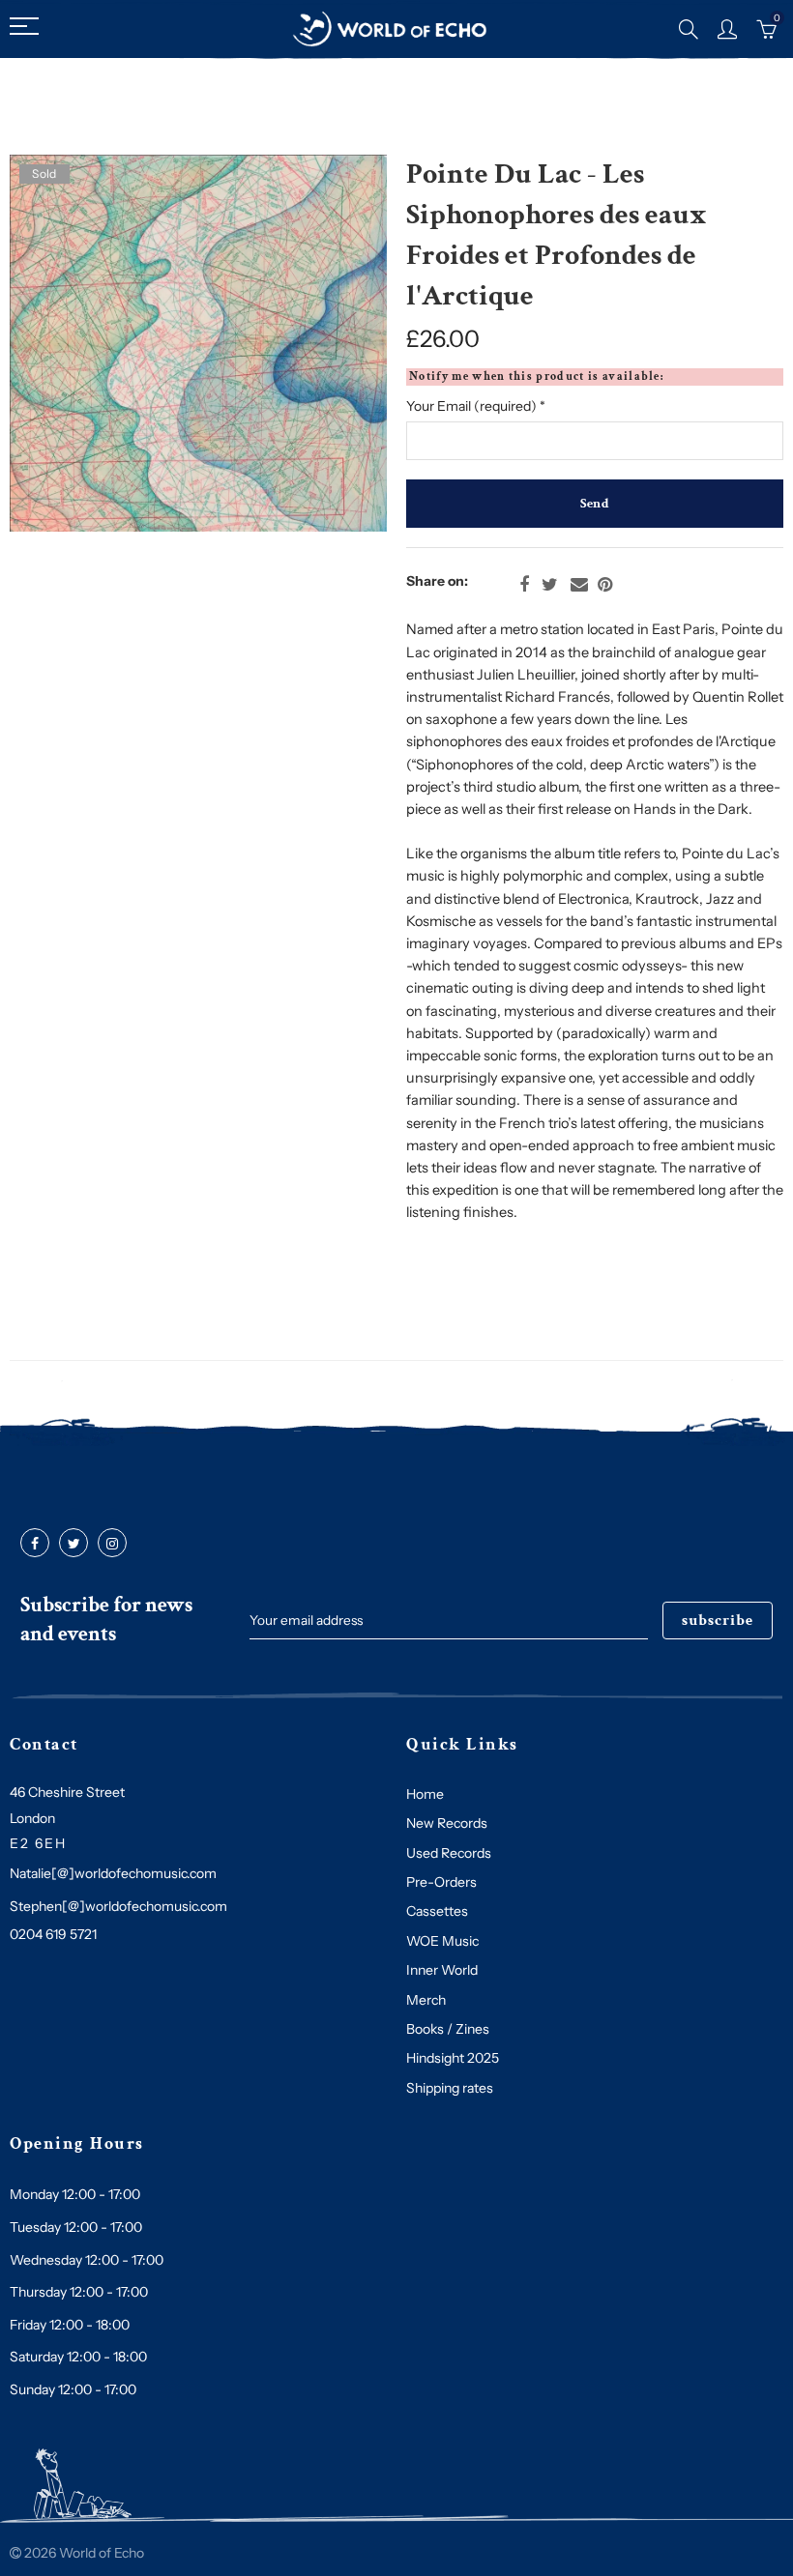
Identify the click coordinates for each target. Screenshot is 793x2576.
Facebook (524, 585)
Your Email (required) (476, 406)
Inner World (442, 1970)
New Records (447, 1823)
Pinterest (605, 585)
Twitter (550, 585)
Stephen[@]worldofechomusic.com (118, 1906)
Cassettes (437, 1911)
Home (425, 1794)
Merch (426, 2000)
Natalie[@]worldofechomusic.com (113, 1873)
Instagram (112, 1544)
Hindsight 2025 (453, 2058)
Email (579, 585)
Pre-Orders (441, 1882)
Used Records (449, 1853)
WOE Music (442, 1941)
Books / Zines (448, 2029)
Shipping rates (450, 2088)
